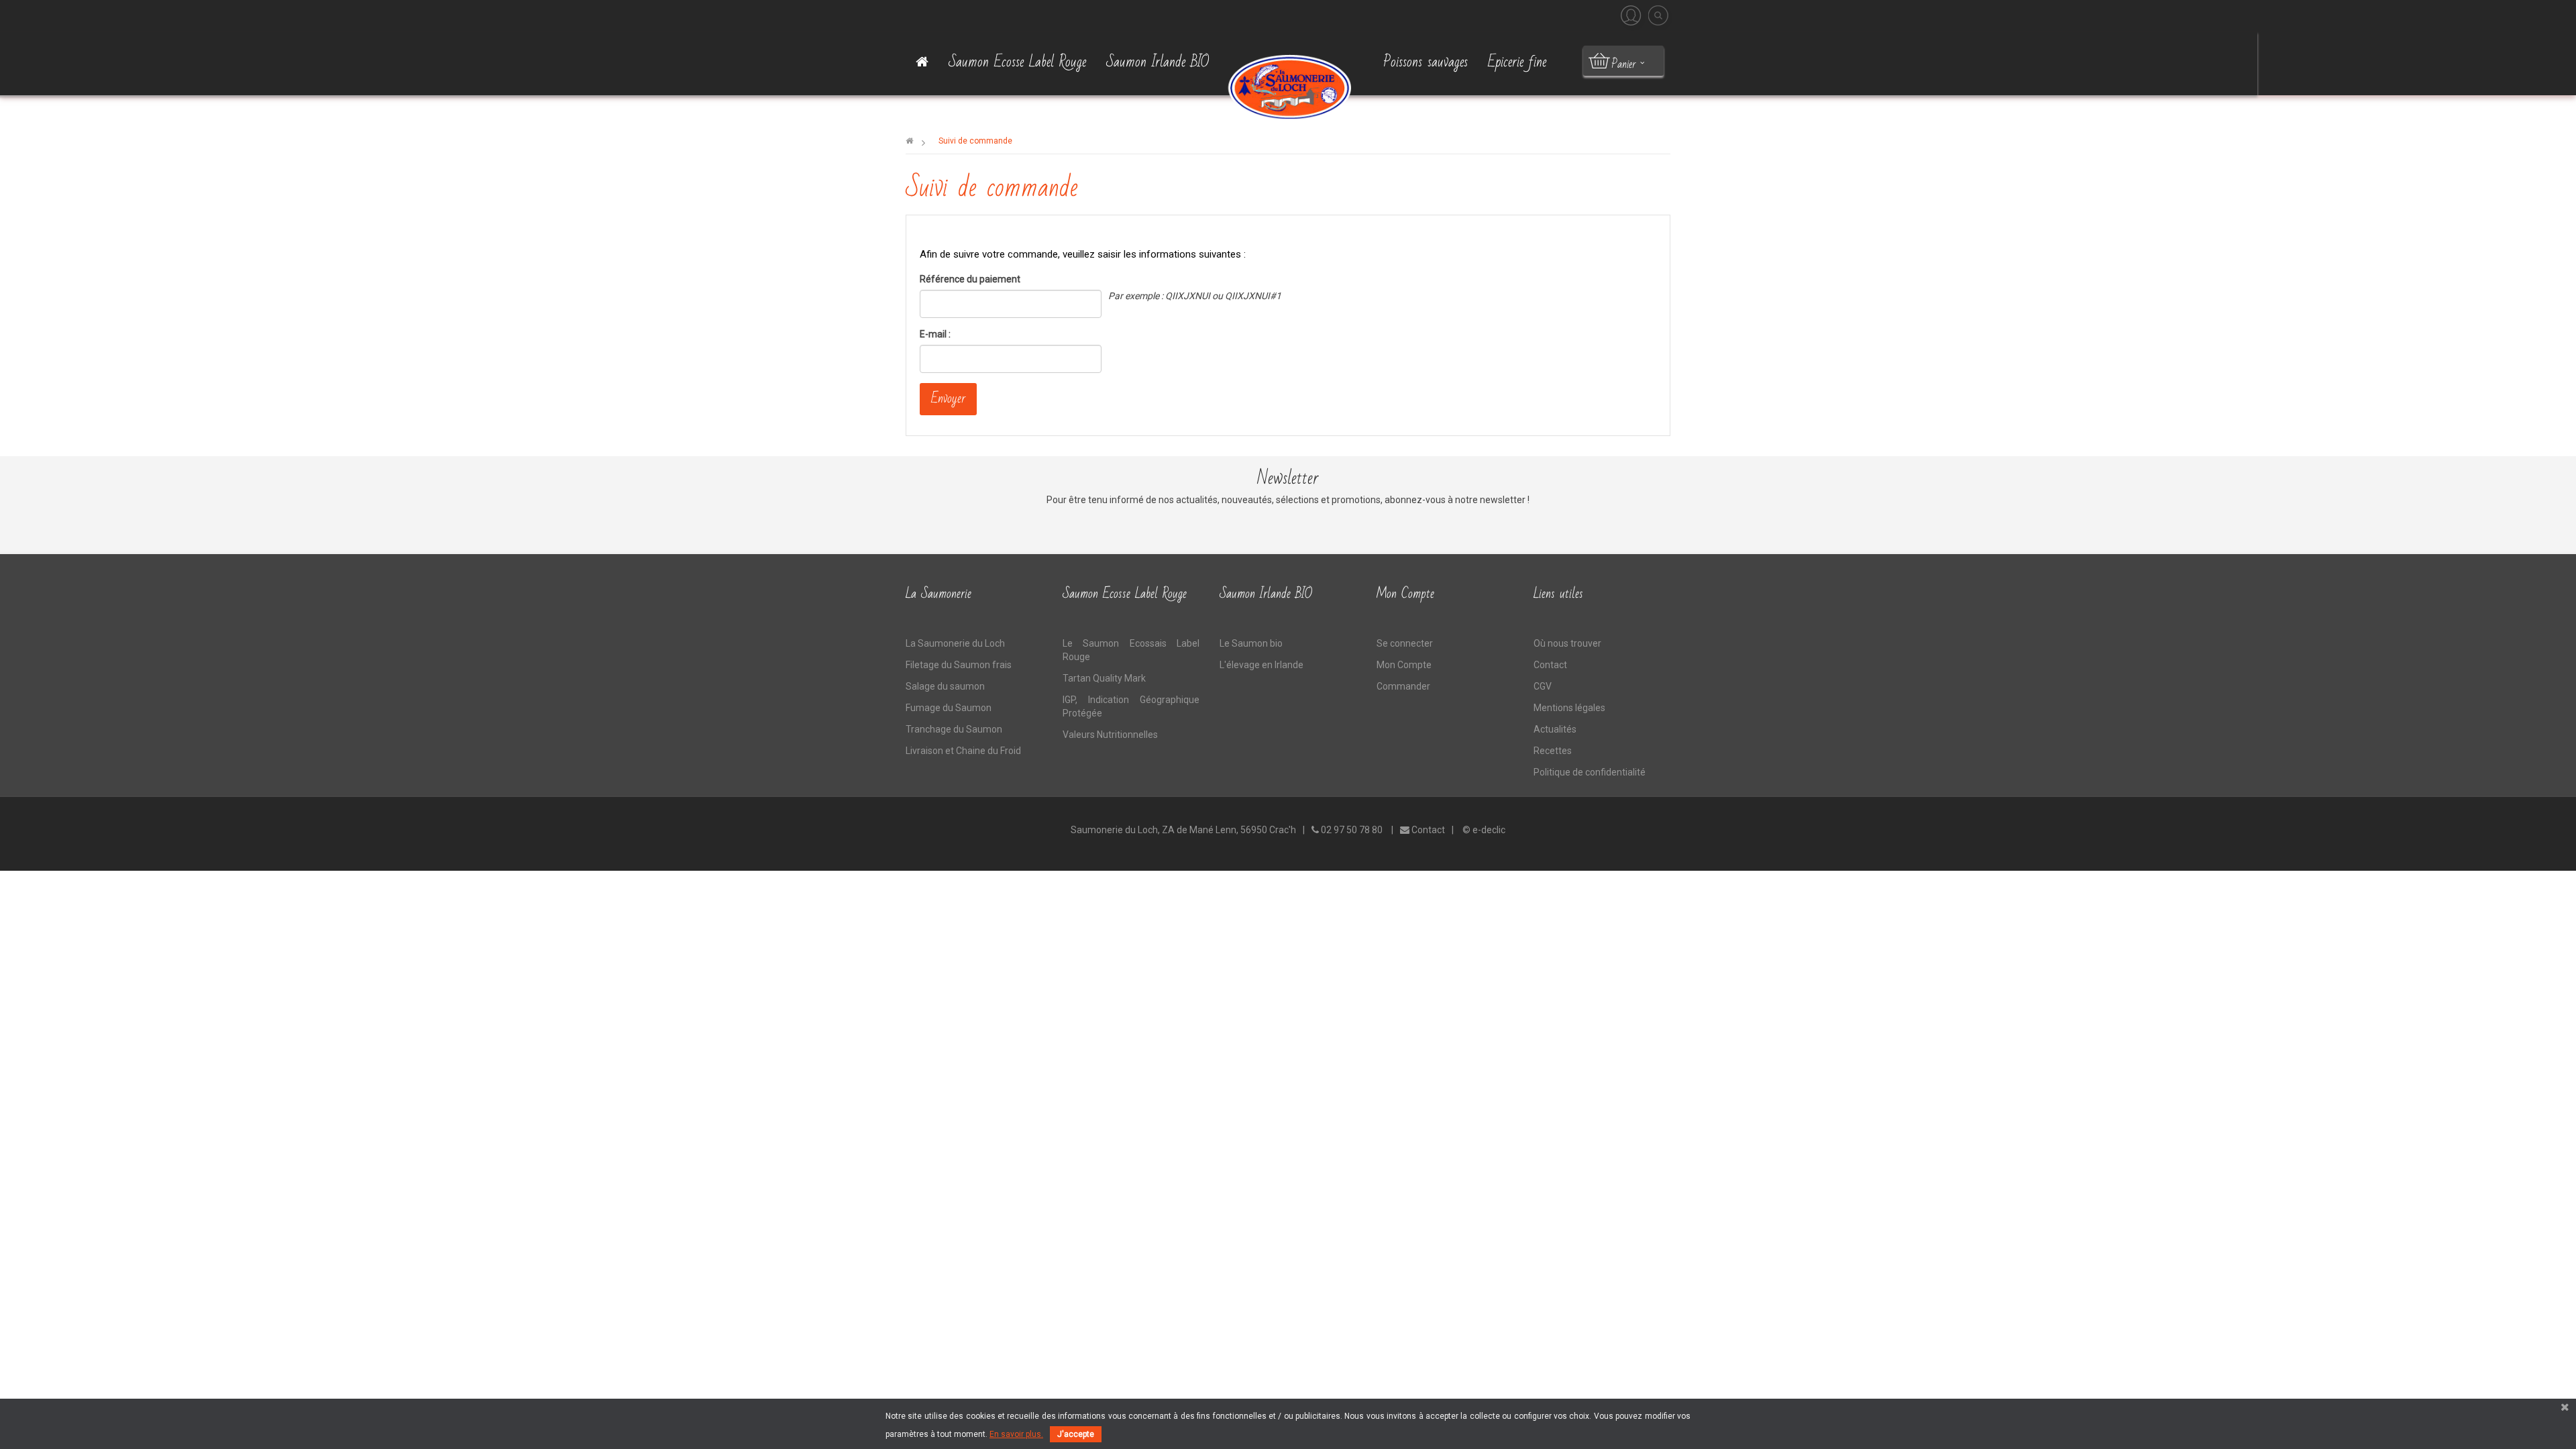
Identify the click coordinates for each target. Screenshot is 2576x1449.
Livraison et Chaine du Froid (963, 751)
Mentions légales (1569, 708)
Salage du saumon (945, 686)
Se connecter (1405, 643)
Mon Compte (1404, 665)
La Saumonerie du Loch (955, 643)
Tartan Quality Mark (1104, 678)
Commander (1403, 686)
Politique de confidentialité (1590, 772)
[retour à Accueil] (909, 141)
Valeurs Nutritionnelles (1110, 735)
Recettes (1553, 751)
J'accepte (1076, 1434)
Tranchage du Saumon (954, 729)
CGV (1543, 686)
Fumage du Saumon (949, 708)
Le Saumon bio (1251, 643)
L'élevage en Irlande (1262, 665)
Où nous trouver (1567, 643)
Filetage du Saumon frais (959, 665)
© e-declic (1484, 830)
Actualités (1555, 729)
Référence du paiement (970, 279)
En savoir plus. (1016, 1434)
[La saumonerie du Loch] (1288, 86)
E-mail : (935, 334)
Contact (1550, 665)
